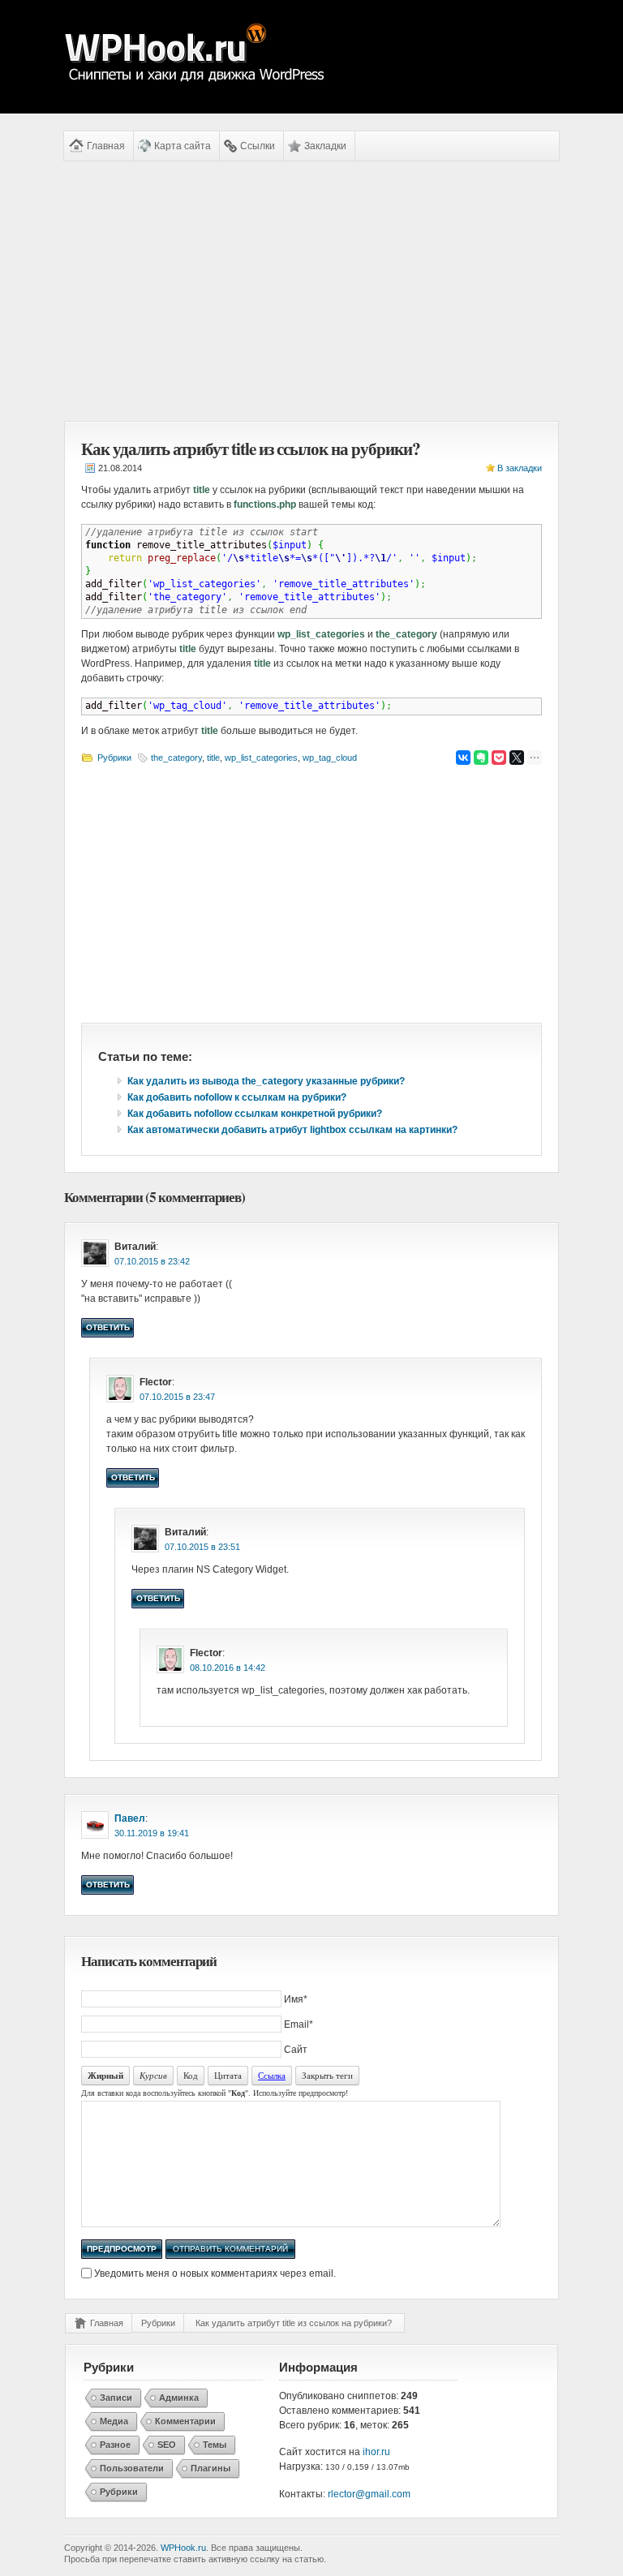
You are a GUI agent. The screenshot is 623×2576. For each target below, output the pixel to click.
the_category (176, 758)
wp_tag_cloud (330, 758)
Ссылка (272, 2075)
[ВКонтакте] (463, 758)
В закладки (520, 468)
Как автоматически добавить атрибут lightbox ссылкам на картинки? (292, 1130)
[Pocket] (499, 758)
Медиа (114, 2421)
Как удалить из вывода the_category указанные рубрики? (266, 1081)
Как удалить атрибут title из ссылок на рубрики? (294, 2323)
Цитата (228, 2075)
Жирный (105, 2076)
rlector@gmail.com (369, 2494)
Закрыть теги (327, 2075)
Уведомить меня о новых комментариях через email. (215, 2273)
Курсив (153, 2075)
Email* (299, 2024)
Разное (115, 2445)
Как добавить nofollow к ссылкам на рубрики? (237, 1097)
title (213, 758)
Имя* (296, 1999)
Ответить (108, 1327)
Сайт (296, 2050)
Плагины (211, 2468)
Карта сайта (183, 146)
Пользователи (132, 2468)
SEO (167, 2445)
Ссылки (258, 146)
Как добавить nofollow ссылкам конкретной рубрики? (255, 1114)
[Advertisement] (311, 291)
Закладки (325, 146)
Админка (179, 2398)
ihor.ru (376, 2452)
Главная (106, 146)
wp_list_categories (261, 758)
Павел (130, 1818)
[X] (517, 758)
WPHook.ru (183, 2548)
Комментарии (185, 2421)
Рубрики (114, 758)
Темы (215, 2445)
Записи (116, 2398)
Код (191, 2075)
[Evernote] (481, 758)
